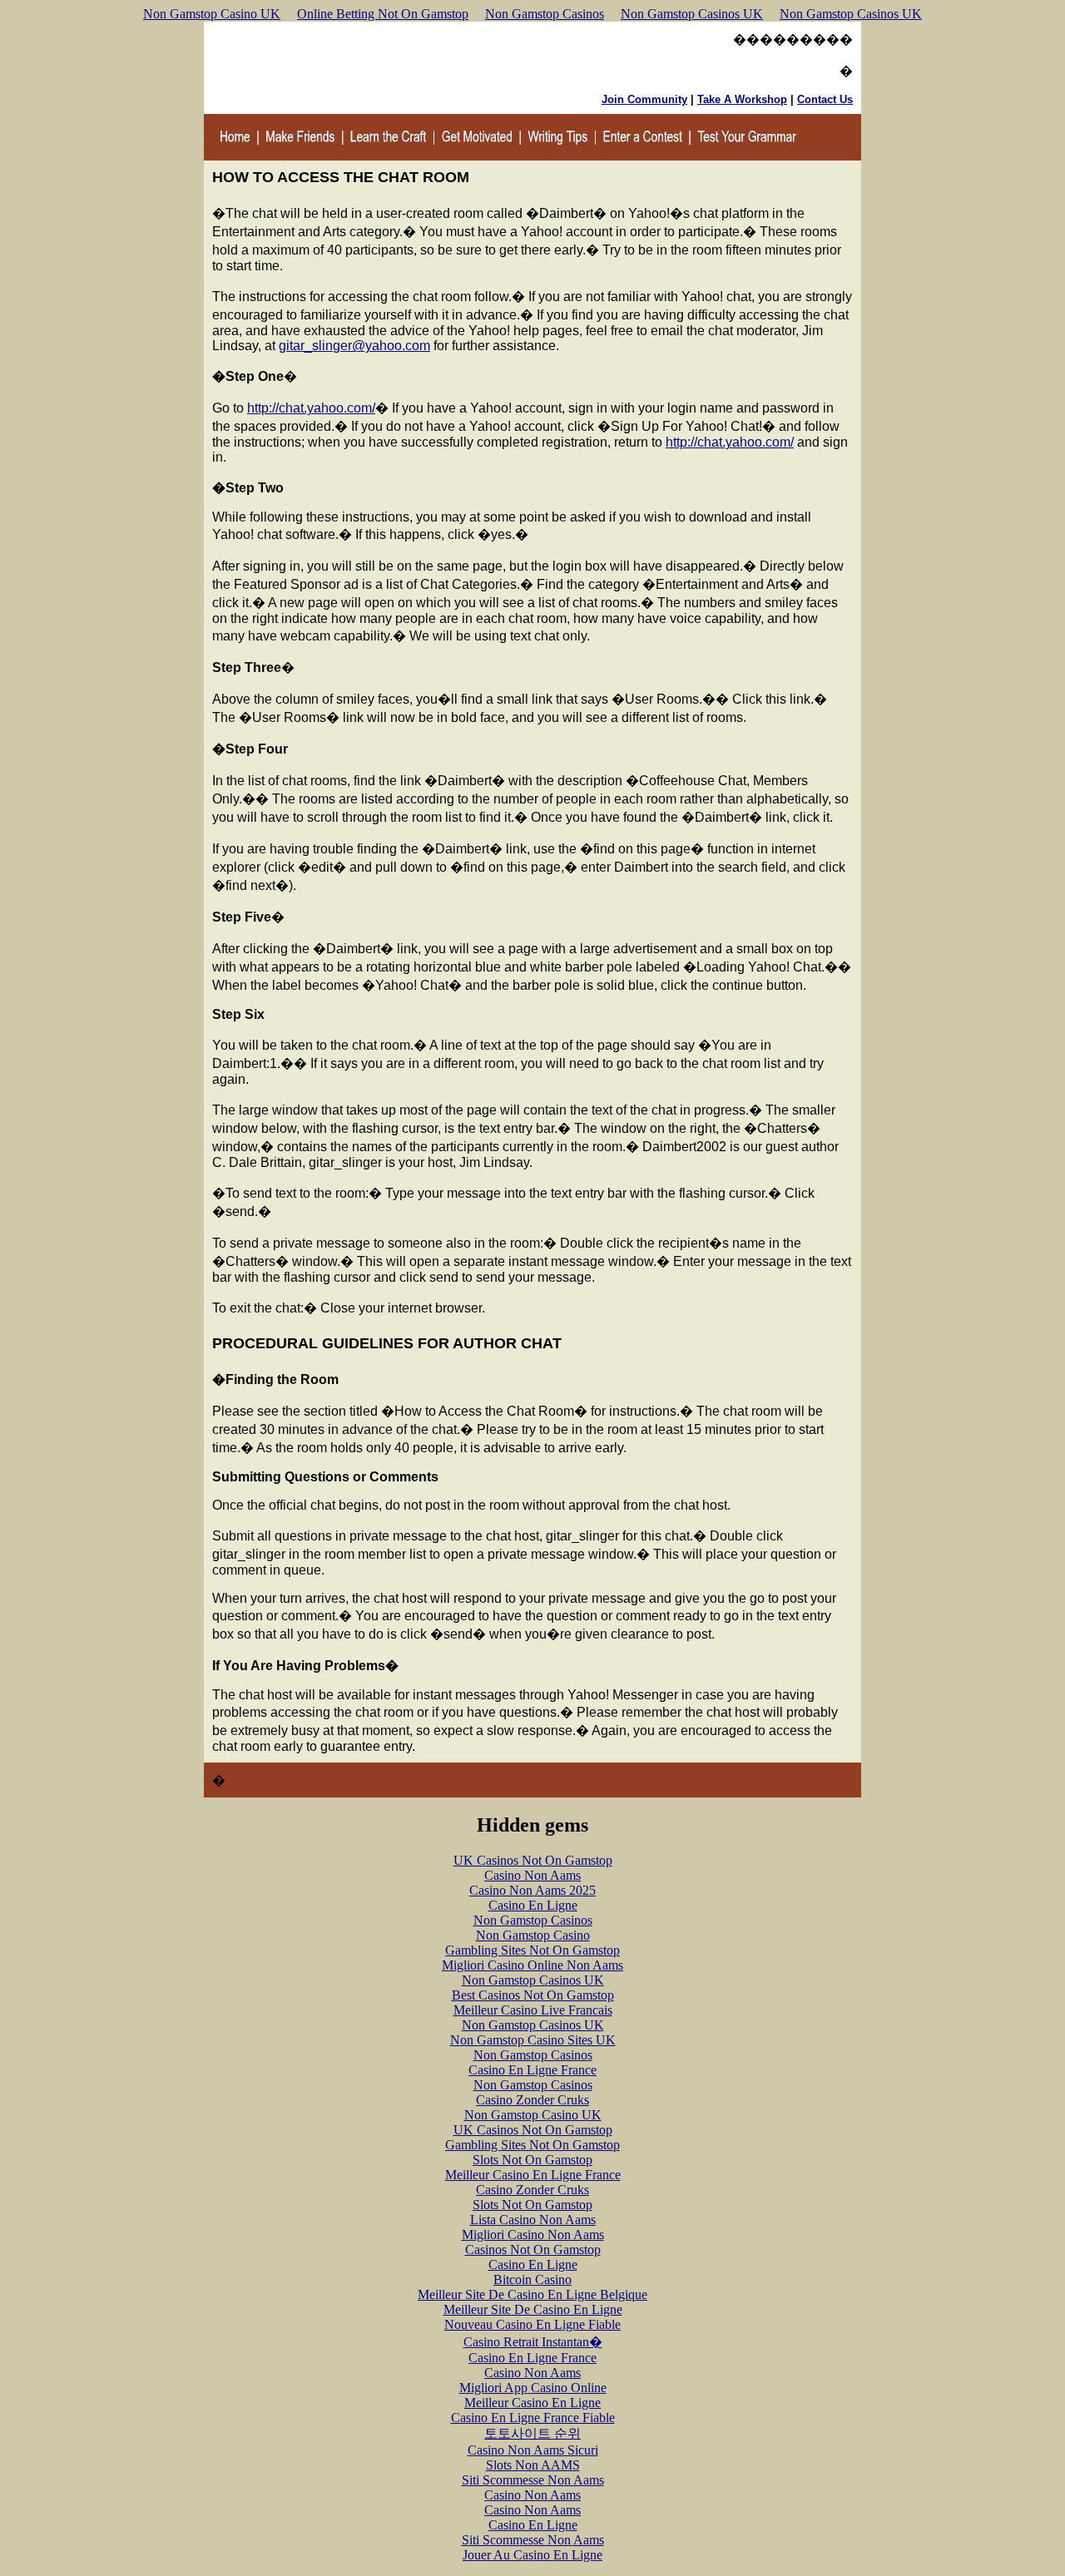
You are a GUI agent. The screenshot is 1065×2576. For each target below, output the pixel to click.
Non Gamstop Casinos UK (692, 14)
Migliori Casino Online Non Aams (532, 1965)
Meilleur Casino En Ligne (532, 2403)
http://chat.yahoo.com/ (311, 408)
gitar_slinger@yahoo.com (354, 346)
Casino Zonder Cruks (532, 2100)
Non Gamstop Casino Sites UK (533, 2040)
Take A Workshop (742, 99)
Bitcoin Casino (532, 2279)
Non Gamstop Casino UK (212, 14)
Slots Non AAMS (533, 2465)
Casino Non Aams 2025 (532, 1890)
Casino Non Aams (532, 1875)
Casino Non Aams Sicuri (533, 2450)
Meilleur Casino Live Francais (533, 2010)
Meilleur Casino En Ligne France (533, 2175)
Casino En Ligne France (532, 2070)
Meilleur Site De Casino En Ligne (533, 2309)
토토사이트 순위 (532, 2433)
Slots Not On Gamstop (532, 2160)
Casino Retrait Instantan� (533, 2342)
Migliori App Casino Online (533, 2388)
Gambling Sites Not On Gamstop (532, 1950)
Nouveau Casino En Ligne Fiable (532, 2324)
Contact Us (825, 99)
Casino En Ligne (533, 1905)
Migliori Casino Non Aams (533, 2235)
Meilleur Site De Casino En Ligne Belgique (532, 2294)
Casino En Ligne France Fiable (533, 2418)
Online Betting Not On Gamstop (383, 14)
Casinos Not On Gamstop (533, 2250)
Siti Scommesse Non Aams (533, 2480)
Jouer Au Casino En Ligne (532, 2555)
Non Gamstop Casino (533, 1935)
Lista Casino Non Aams (533, 2220)
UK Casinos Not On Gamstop (533, 1860)
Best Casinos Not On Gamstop (533, 1995)
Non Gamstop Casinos (545, 14)
